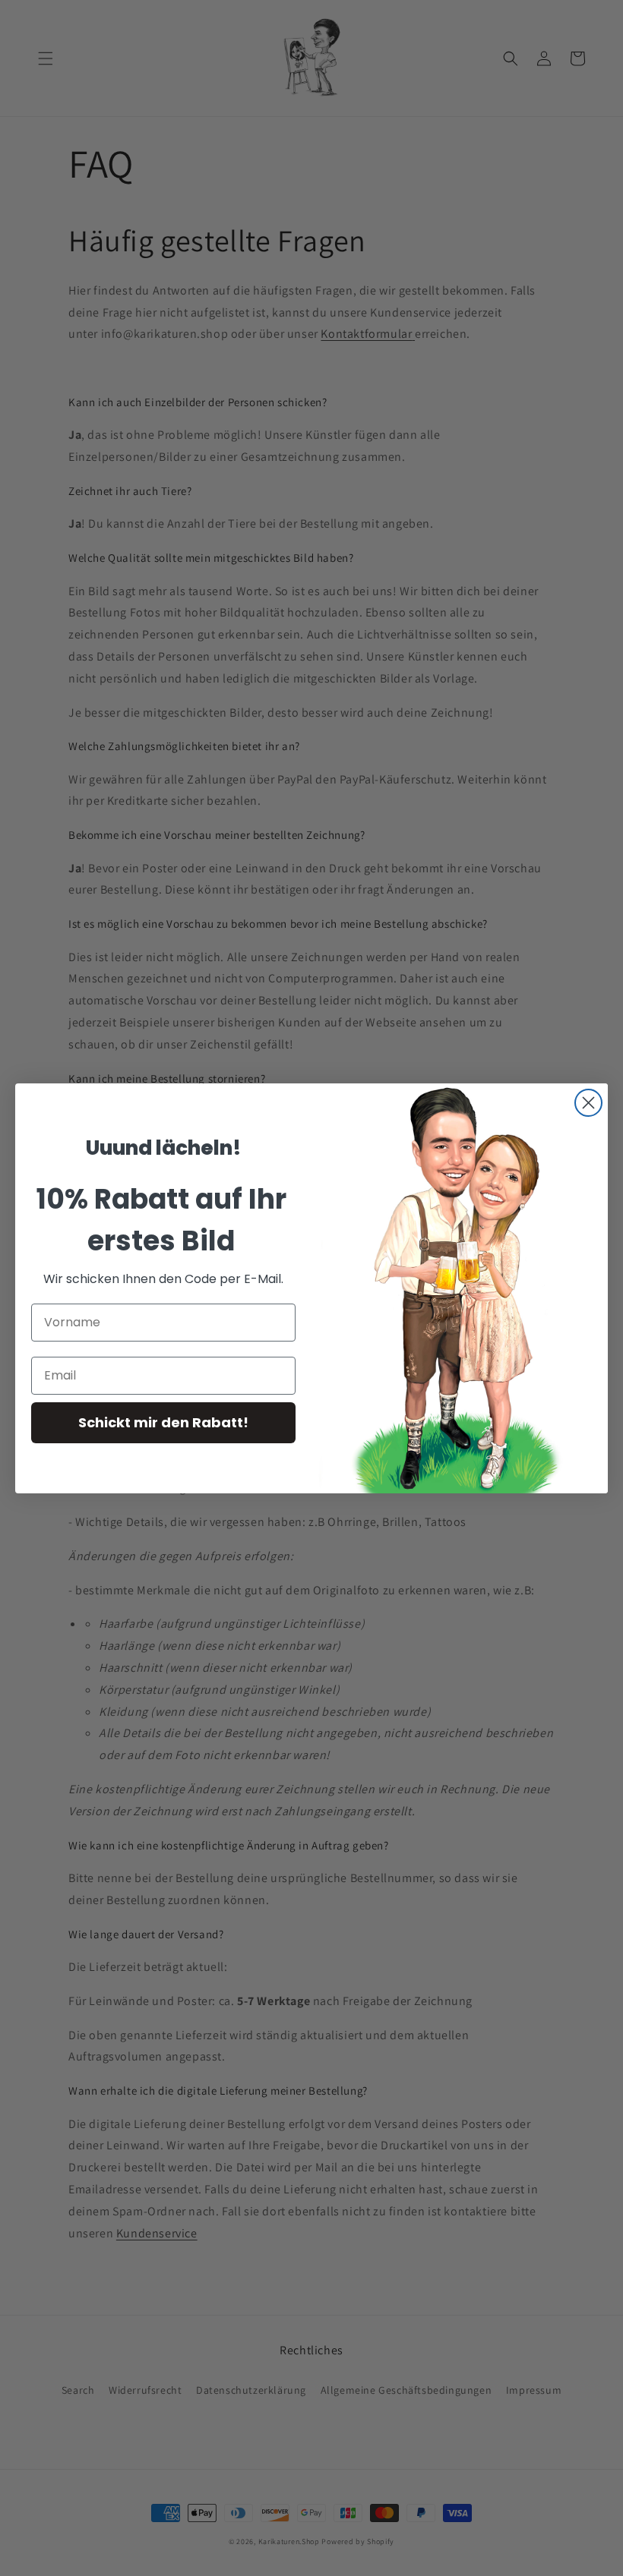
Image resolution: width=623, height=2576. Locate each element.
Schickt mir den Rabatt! (163, 1422)
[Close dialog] (588, 1103)
